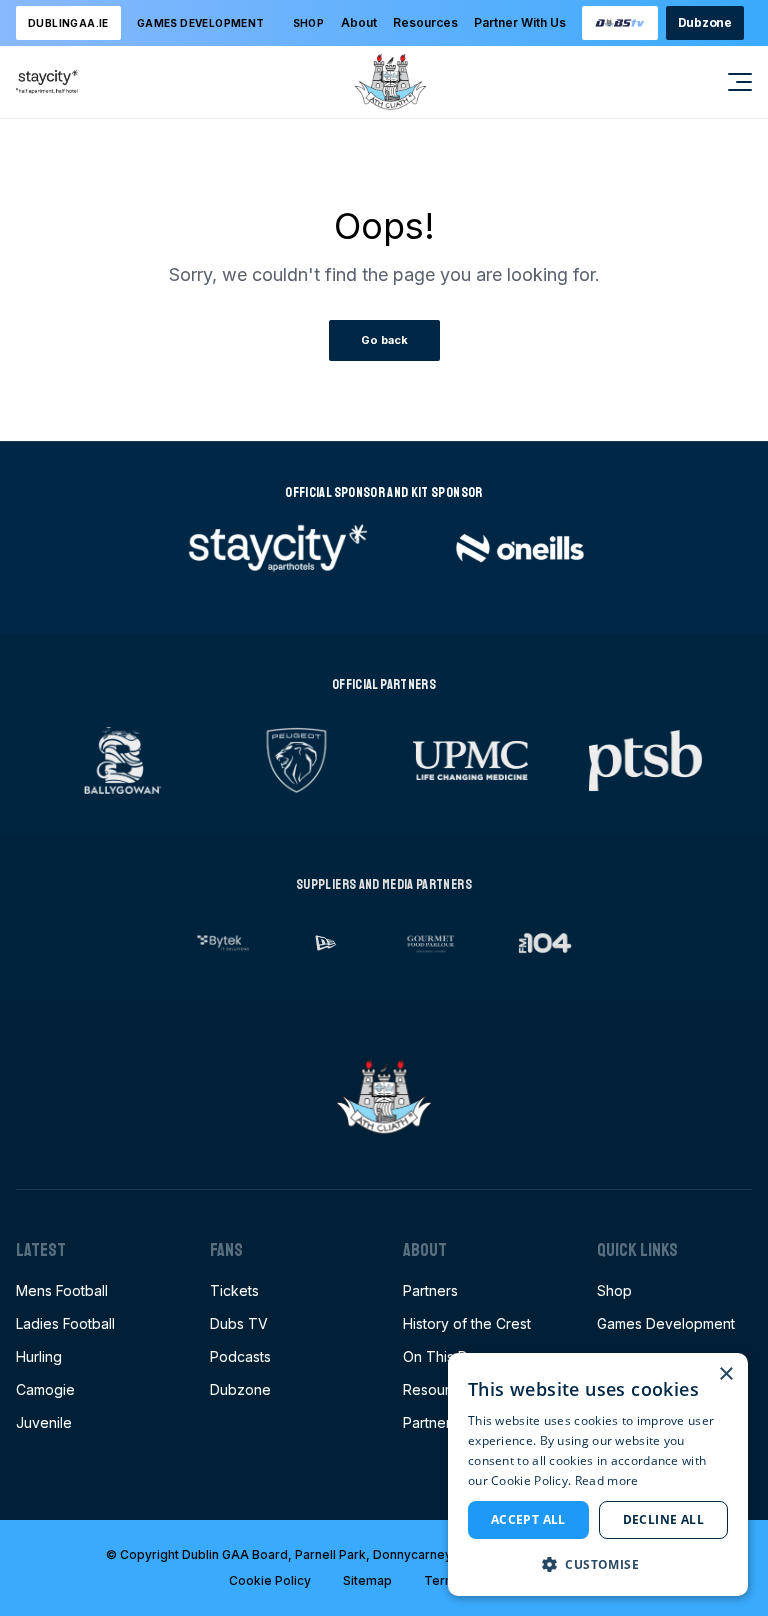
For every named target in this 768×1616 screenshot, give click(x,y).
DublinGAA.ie (68, 23)
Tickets (234, 1290)
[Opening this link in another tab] (620, 23)
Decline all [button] (663, 1519)
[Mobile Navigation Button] (728, 82)
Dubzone (705, 22)
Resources (425, 22)
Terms (443, 1580)
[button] (598, 1564)
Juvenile (44, 1422)
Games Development (666, 1323)
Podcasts (240, 1356)
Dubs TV (239, 1323)
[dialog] (598, 1474)
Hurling (39, 1356)
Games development (201, 23)
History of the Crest (467, 1323)
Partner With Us (520, 22)
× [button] (725, 1374)
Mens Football (62, 1290)
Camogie (45, 1389)
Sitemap (367, 1580)
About (359, 22)
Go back (384, 340)
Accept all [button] (528, 1519)
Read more (607, 1480)
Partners (430, 1290)
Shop (309, 23)
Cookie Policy (270, 1580)
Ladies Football (65, 1323)
